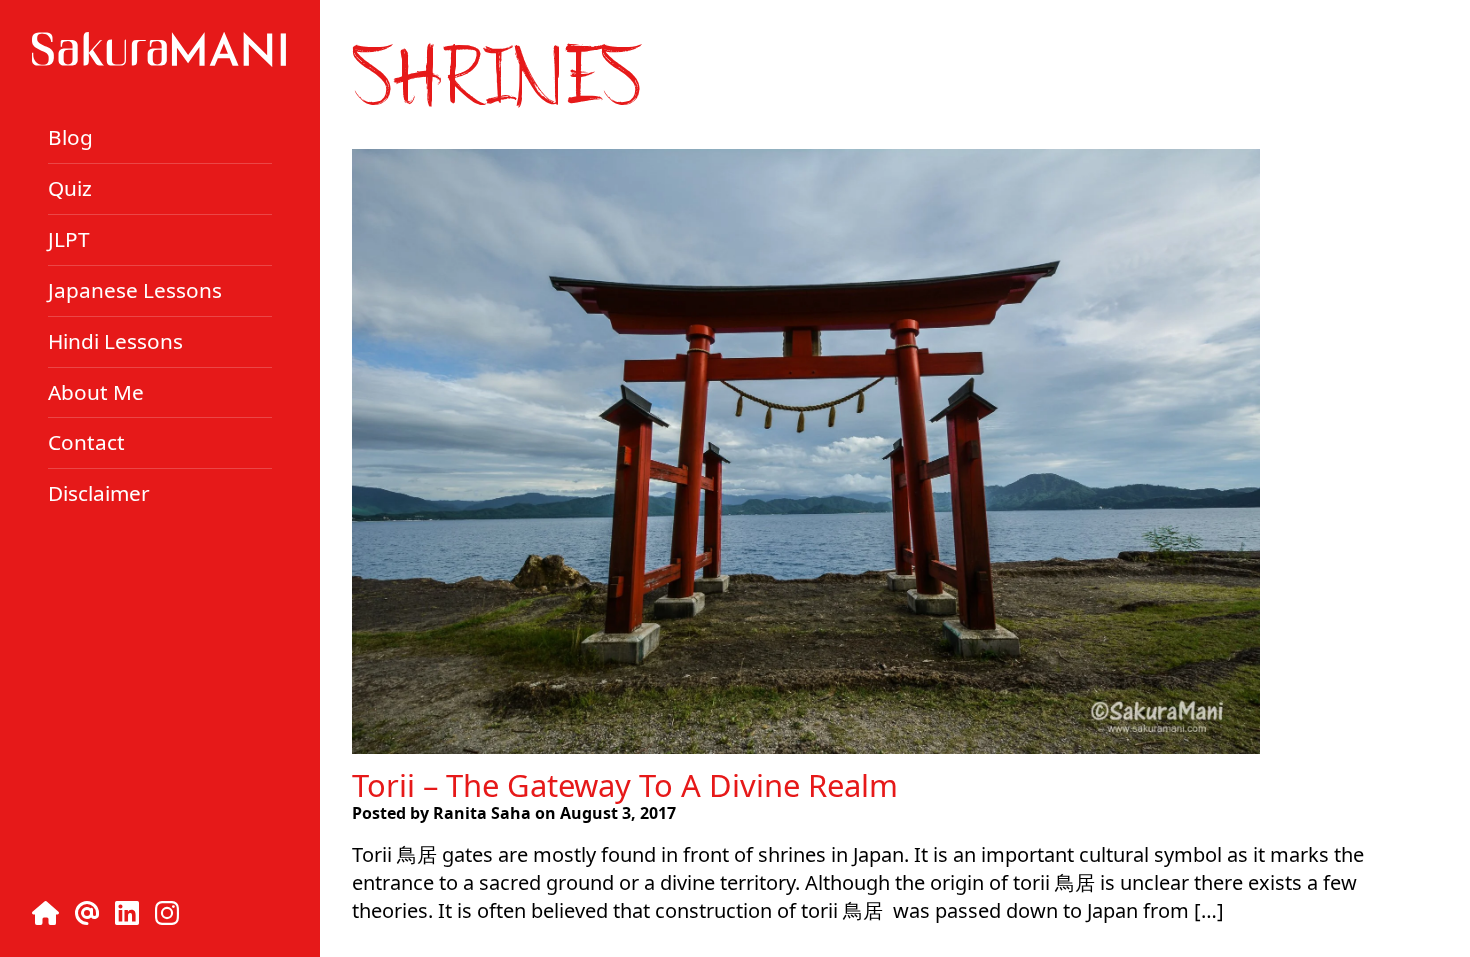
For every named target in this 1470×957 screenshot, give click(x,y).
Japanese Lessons (135, 290)
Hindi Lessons (115, 341)
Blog (70, 137)
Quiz (70, 188)
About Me (96, 391)
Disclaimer (99, 493)
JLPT (69, 239)
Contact (86, 442)
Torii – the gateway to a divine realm (625, 785)
